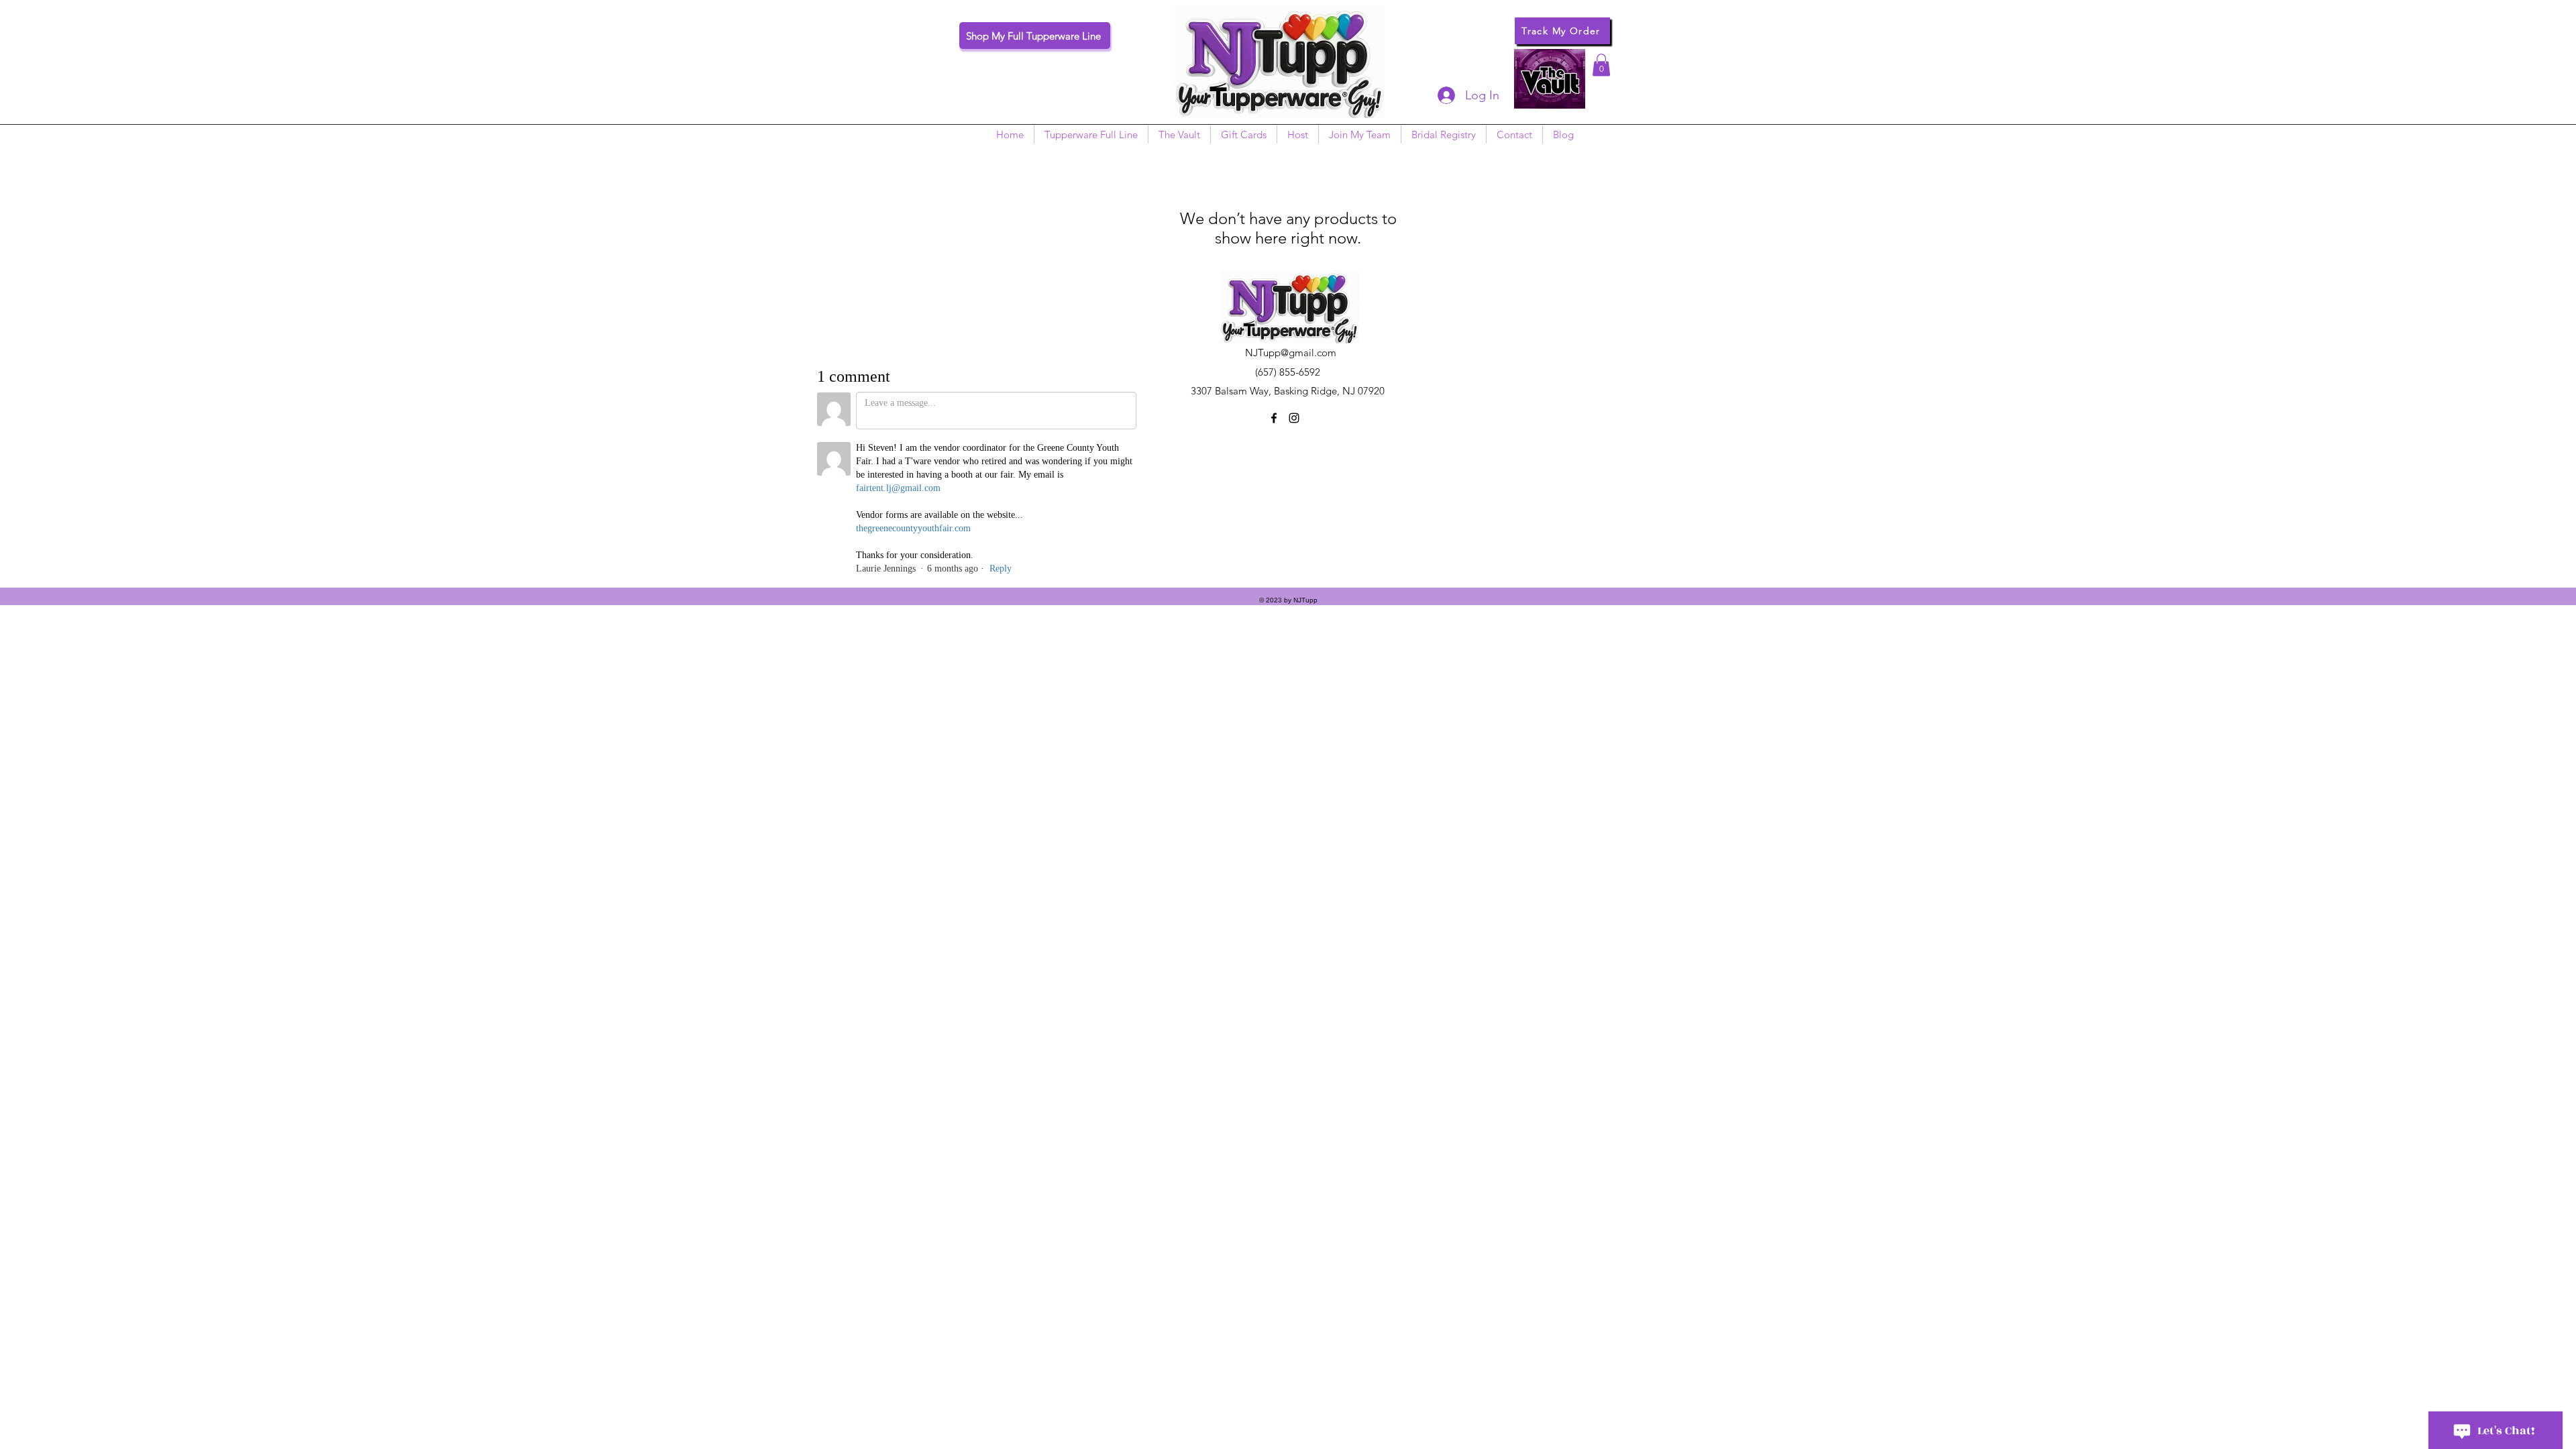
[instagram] (1294, 418)
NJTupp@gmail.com (1291, 353)
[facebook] (1274, 418)
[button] (1601, 65)
